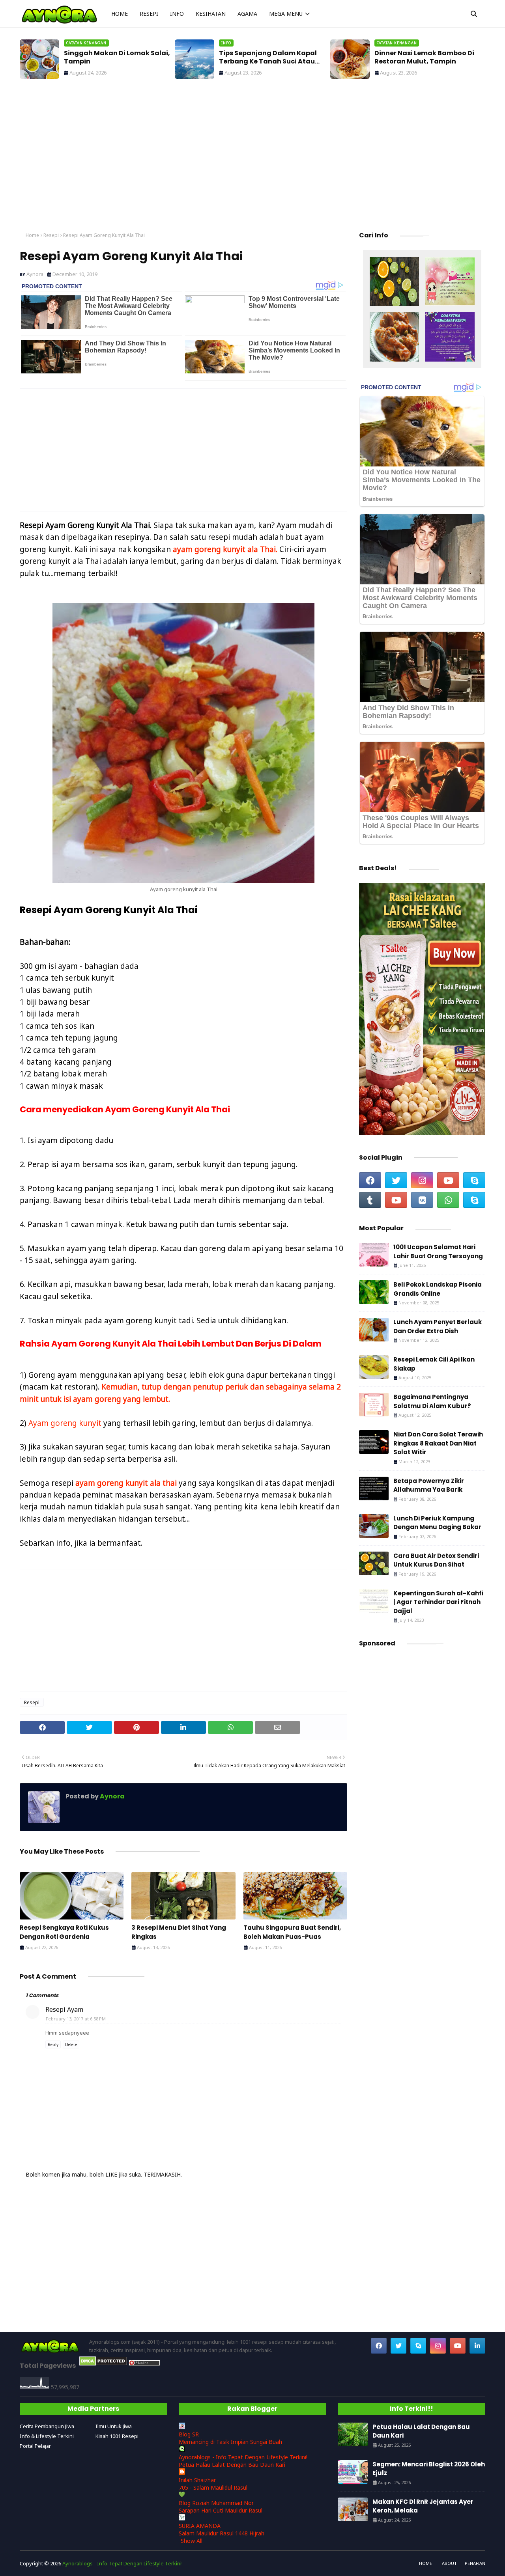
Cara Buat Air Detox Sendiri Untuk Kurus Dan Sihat (436, 1560)
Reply (53, 2044)
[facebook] (370, 1180)
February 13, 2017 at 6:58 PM (76, 2019)
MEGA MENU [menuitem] (286, 14)
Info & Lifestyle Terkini (47, 2436)
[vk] (422, 1200)
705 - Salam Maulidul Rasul (213, 2487)
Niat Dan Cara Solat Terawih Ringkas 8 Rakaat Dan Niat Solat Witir (438, 1443)
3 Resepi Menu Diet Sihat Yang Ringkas (179, 1932)
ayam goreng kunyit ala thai (126, 1483)
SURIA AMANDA (200, 2526)
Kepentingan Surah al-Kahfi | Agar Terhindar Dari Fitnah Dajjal (438, 1602)
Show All (192, 2541)
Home (32, 235)
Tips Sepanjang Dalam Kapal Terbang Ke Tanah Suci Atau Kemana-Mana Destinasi (113, 58)
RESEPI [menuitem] (149, 14)
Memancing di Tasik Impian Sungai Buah (230, 2442)
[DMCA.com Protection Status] (103, 2364)
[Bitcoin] (394, 282)
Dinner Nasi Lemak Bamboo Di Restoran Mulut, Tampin (269, 58)
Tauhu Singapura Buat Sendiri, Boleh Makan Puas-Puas (292, 1932)
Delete (71, 2044)
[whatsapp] (448, 1200)
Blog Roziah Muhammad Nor (216, 2503)
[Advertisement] (252, 158)
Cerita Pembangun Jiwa (47, 2426)
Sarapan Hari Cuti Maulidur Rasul (221, 2510)
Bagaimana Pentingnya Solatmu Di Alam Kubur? (432, 1401)
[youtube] (448, 1180)
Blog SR (189, 2434)
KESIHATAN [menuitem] (211, 14)
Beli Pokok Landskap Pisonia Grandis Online (438, 1289)
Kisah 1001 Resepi (117, 2436)
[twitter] (396, 1180)
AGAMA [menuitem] (247, 14)
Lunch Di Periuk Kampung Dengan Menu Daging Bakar (437, 1523)
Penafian (475, 2563)
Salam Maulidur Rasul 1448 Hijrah (222, 2533)
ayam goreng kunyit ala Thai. (225, 549)
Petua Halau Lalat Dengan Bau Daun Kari (426, 58)
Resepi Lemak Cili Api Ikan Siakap (434, 1364)
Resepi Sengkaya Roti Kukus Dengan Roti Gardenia (64, 1932)
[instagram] (422, 1180)
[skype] (474, 1180)
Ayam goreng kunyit (65, 1423)
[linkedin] (477, 2346)
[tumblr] (370, 1200)
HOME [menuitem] (120, 14)
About (449, 2563)
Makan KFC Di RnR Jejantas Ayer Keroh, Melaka (423, 2506)
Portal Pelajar (35, 2446)
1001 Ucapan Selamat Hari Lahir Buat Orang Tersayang (438, 1252)
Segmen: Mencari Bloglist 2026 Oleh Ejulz (429, 2469)
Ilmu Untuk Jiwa (114, 2426)
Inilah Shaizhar (197, 2480)
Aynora (35, 274)
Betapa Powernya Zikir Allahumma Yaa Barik (429, 1485)
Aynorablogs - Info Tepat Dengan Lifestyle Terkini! (243, 2457)
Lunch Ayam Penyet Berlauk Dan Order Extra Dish (438, 1326)
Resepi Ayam (64, 2009)
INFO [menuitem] (177, 14)
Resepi (51, 235)
